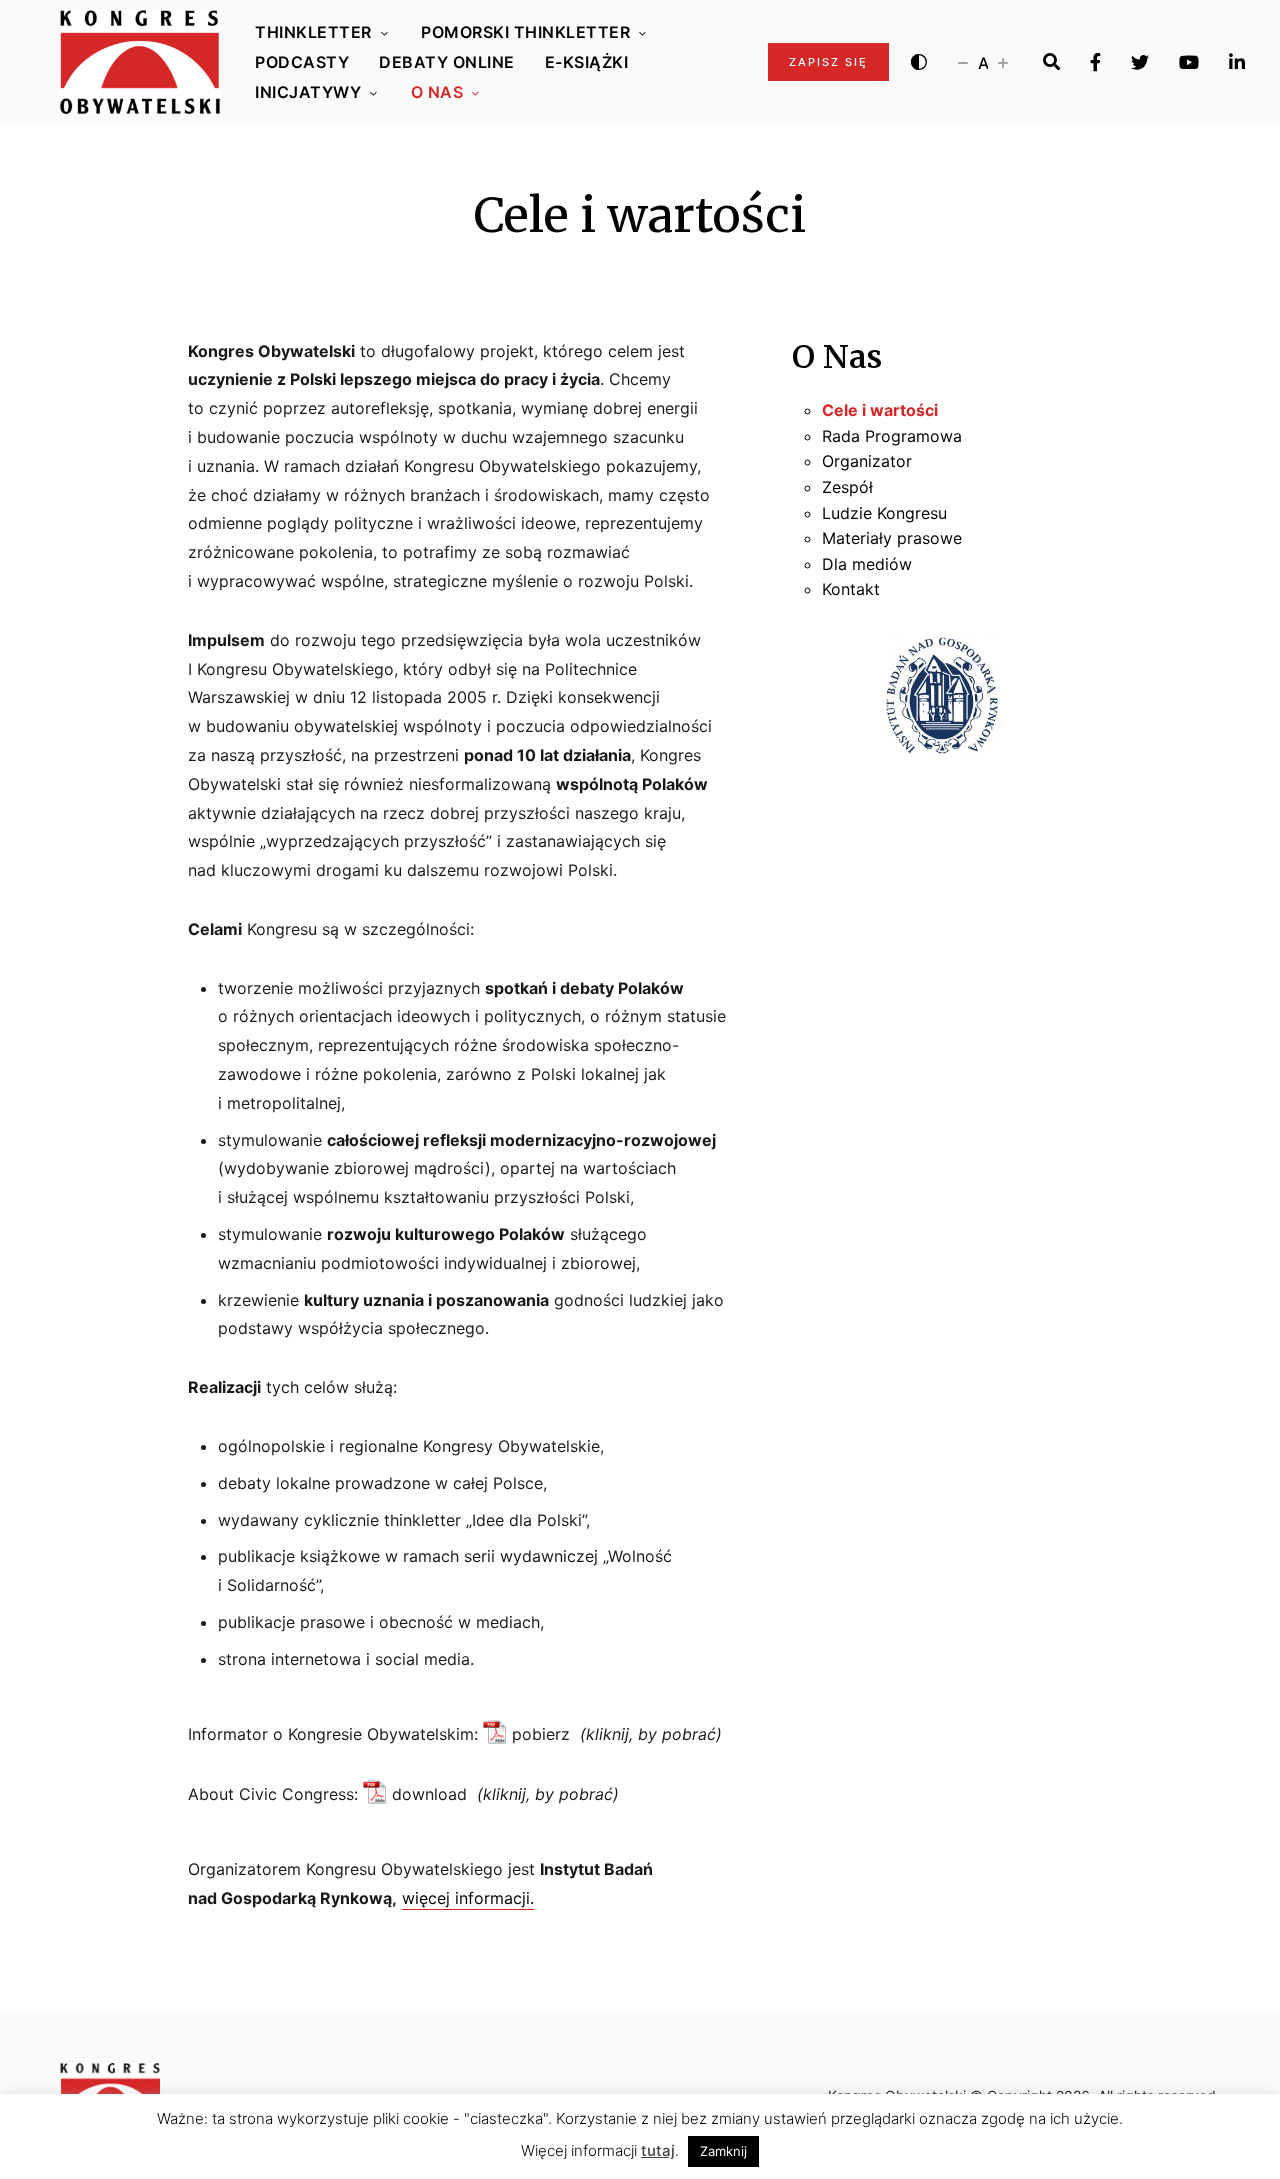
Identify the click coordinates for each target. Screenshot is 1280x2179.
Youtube (1189, 62)
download (429, 1794)
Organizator (867, 461)
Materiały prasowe (892, 538)
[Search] (1051, 62)
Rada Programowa (892, 436)
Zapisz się (828, 62)
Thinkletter (313, 32)
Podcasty (302, 62)
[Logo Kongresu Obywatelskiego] (140, 62)
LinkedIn (1237, 62)
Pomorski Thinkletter (525, 32)
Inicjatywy (308, 92)
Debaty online (447, 62)
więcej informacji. (468, 1898)
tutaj (658, 2150)
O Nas (437, 92)
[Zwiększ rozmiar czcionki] (1003, 62)
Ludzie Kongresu (884, 513)
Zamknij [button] (723, 2151)
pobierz (541, 1734)
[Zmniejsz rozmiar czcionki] (963, 62)
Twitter (1140, 62)
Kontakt (851, 589)
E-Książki (587, 62)
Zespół (847, 487)
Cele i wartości (880, 410)
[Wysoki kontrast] (919, 62)
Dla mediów (867, 564)
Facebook (1095, 62)
